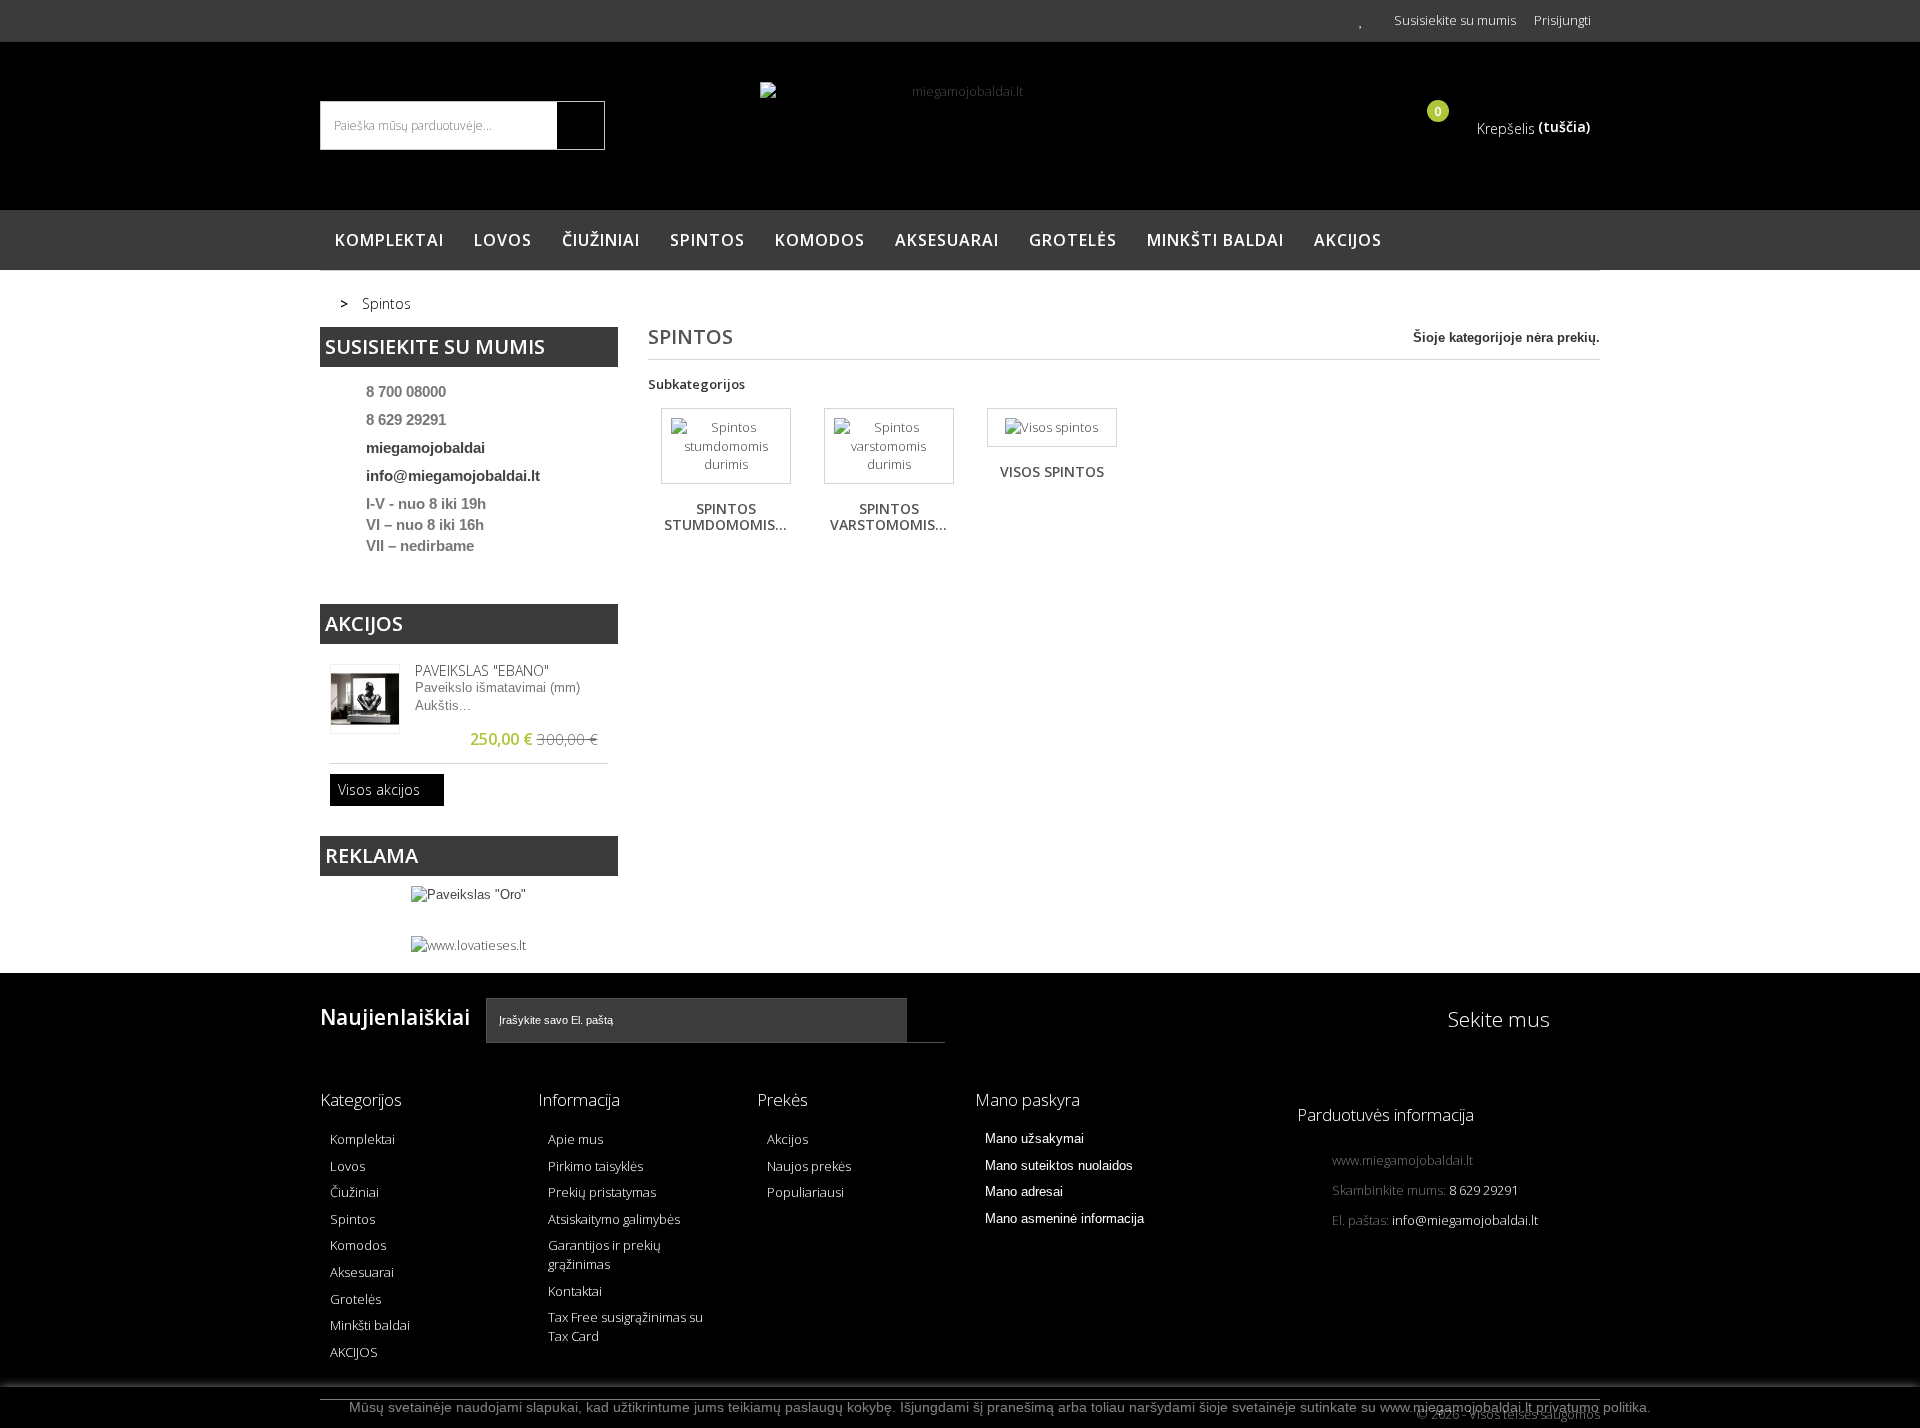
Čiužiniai (601, 240)
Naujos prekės (809, 1166)
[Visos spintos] (1052, 427)
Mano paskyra (1027, 1099)
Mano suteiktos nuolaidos (1059, 1165)
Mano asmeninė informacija (1064, 1218)
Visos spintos (1052, 471)
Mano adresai (1024, 1191)
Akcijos (364, 623)
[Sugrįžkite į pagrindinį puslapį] (328, 304)
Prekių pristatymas (602, 1192)
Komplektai (389, 240)
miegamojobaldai (425, 447)
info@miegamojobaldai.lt (453, 475)
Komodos (820, 240)
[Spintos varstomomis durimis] (889, 446)
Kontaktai (575, 1291)
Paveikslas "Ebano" (482, 670)
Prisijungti (1562, 20)
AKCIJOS (1348, 240)
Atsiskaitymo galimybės (614, 1219)
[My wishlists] (1361, 20)
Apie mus (575, 1139)
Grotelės (1073, 240)
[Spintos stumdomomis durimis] (726, 446)
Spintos (707, 240)
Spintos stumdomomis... (725, 516)
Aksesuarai (947, 240)
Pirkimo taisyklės (595, 1166)
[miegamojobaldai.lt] (960, 130)
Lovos (503, 240)
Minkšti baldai (1215, 240)
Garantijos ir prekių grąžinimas (604, 1254)
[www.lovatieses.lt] (468, 944)
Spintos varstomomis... (888, 516)
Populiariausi (805, 1192)
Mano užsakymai (1034, 1138)
